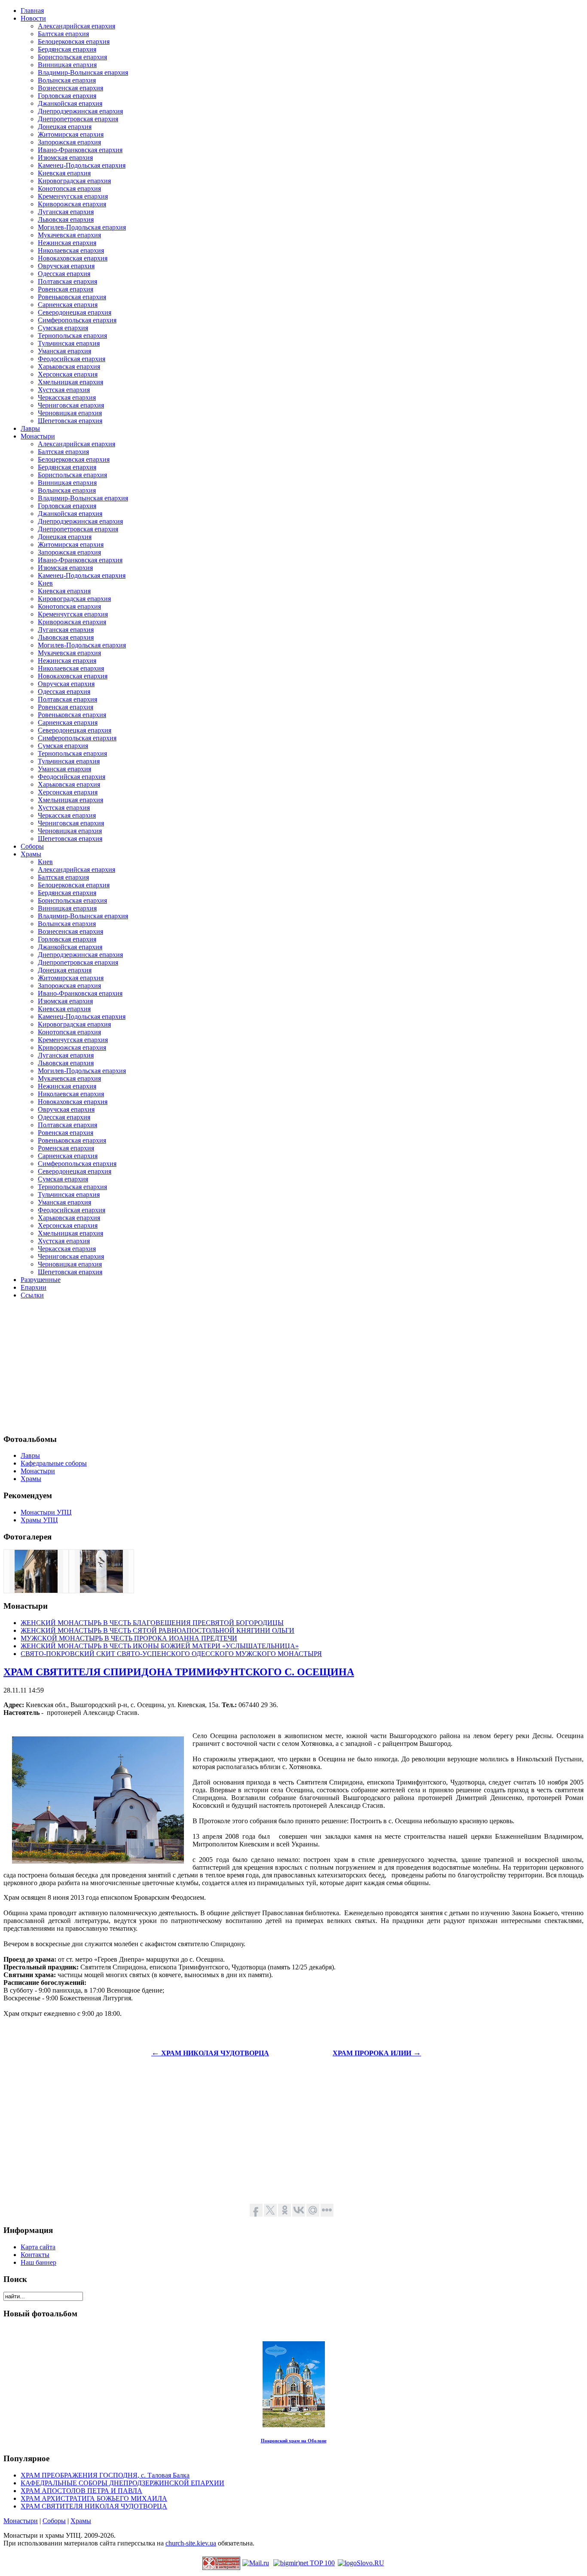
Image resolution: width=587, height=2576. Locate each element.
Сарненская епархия (68, 305)
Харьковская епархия (69, 366)
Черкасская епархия (67, 397)
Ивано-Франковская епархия (80, 150)
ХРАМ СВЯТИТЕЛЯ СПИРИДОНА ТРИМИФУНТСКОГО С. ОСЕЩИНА (179, 1672)
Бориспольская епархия (72, 57)
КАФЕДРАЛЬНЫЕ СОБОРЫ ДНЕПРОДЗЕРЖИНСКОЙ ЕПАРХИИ (122, 2483)
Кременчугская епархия (73, 196)
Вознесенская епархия (70, 88)
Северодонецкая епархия (75, 312)
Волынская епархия (67, 80)
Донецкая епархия (65, 127)
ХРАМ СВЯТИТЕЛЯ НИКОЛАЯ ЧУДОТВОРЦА (94, 2506)
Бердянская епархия (67, 49)
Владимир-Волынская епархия (83, 72)
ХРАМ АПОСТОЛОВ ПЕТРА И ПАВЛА (81, 2491)
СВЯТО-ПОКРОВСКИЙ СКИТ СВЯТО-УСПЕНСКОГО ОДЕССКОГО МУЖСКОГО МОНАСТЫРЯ (171, 1654)
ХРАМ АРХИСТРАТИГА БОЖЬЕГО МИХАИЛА (94, 2498)
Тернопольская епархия (72, 336)
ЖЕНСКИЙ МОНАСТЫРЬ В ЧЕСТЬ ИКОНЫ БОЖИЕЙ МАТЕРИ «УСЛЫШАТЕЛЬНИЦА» (160, 1646)
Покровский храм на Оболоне (294, 2441)
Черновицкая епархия (70, 413)
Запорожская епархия (69, 142)
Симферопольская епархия (77, 320)
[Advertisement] (261, 1366)
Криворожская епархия (72, 204)
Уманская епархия (64, 351)
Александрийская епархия (76, 26)
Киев (45, 583)
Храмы (81, 2521)
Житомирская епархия (71, 134)
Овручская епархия (66, 266)
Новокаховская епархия (73, 258)
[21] (101, 1590)
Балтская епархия (63, 34)
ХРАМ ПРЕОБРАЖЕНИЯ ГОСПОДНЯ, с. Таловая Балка (105, 2475)
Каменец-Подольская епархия (82, 165)
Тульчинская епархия (69, 343)
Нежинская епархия (67, 243)
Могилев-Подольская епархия (82, 227)
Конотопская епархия (69, 189)
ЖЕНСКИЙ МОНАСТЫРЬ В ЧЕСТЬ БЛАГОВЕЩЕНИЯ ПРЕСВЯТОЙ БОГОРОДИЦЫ (152, 1623)
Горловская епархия (67, 96)
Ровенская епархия (66, 289)
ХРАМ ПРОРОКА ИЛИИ (377, 2053)
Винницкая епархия (67, 65)
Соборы (54, 2521)
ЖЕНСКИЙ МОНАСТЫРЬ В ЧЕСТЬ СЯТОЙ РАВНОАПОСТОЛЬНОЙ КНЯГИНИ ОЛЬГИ (157, 1630)
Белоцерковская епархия (74, 41)
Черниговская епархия (71, 405)
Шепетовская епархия (70, 421)
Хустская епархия (64, 390)
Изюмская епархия (65, 158)
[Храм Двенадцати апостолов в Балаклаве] (36, 1590)
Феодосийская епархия (72, 359)
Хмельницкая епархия (70, 382)
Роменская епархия (66, 1148)
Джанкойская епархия (70, 103)
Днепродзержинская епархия (80, 111)
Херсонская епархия (68, 374)
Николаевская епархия (71, 250)
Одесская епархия (64, 274)
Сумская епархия (63, 328)
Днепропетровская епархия (78, 119)
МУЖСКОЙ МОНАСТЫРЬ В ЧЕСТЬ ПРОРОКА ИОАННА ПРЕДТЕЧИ (129, 1638)
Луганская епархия (66, 212)
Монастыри (21, 2521)
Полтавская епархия (67, 281)
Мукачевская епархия (69, 235)
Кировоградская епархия (74, 181)
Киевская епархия (64, 173)
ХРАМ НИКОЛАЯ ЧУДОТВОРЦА (210, 2053)
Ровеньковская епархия (72, 297)
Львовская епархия (66, 219)
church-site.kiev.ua (191, 2543)
